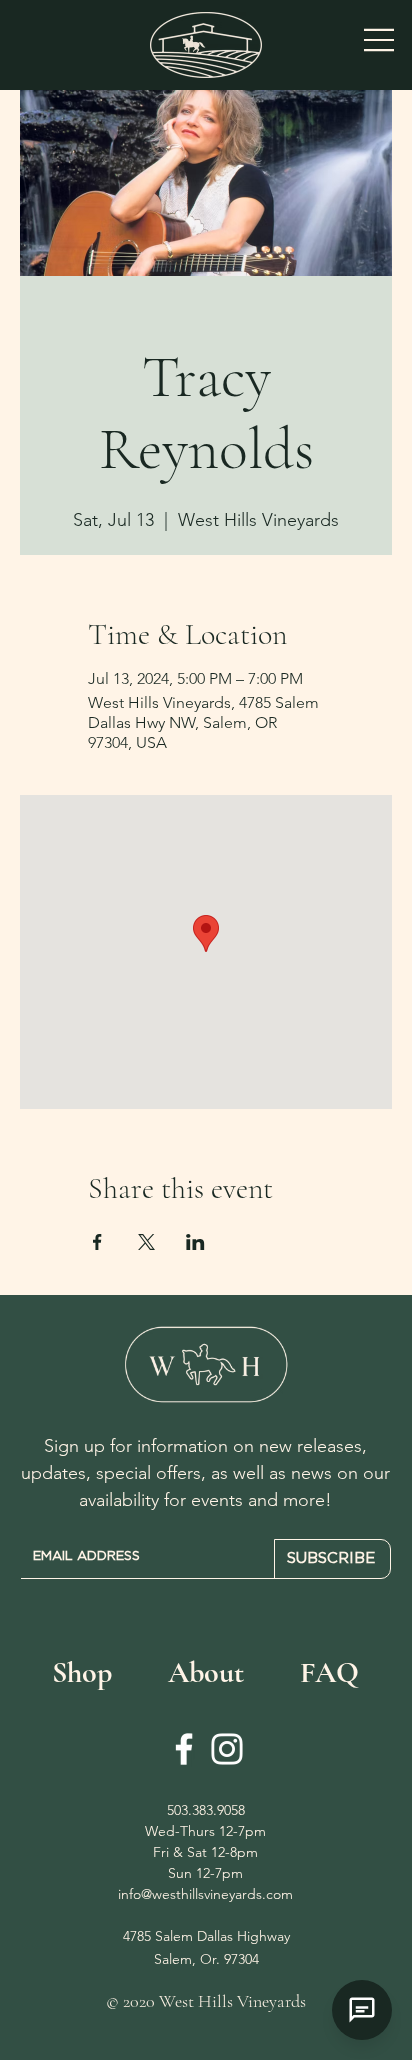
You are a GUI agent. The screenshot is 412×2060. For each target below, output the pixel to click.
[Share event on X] (146, 1242)
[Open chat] (362, 2010)
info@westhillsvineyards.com (205, 1894)
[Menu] (380, 40)
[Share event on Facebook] (97, 1242)
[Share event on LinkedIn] (195, 1242)
